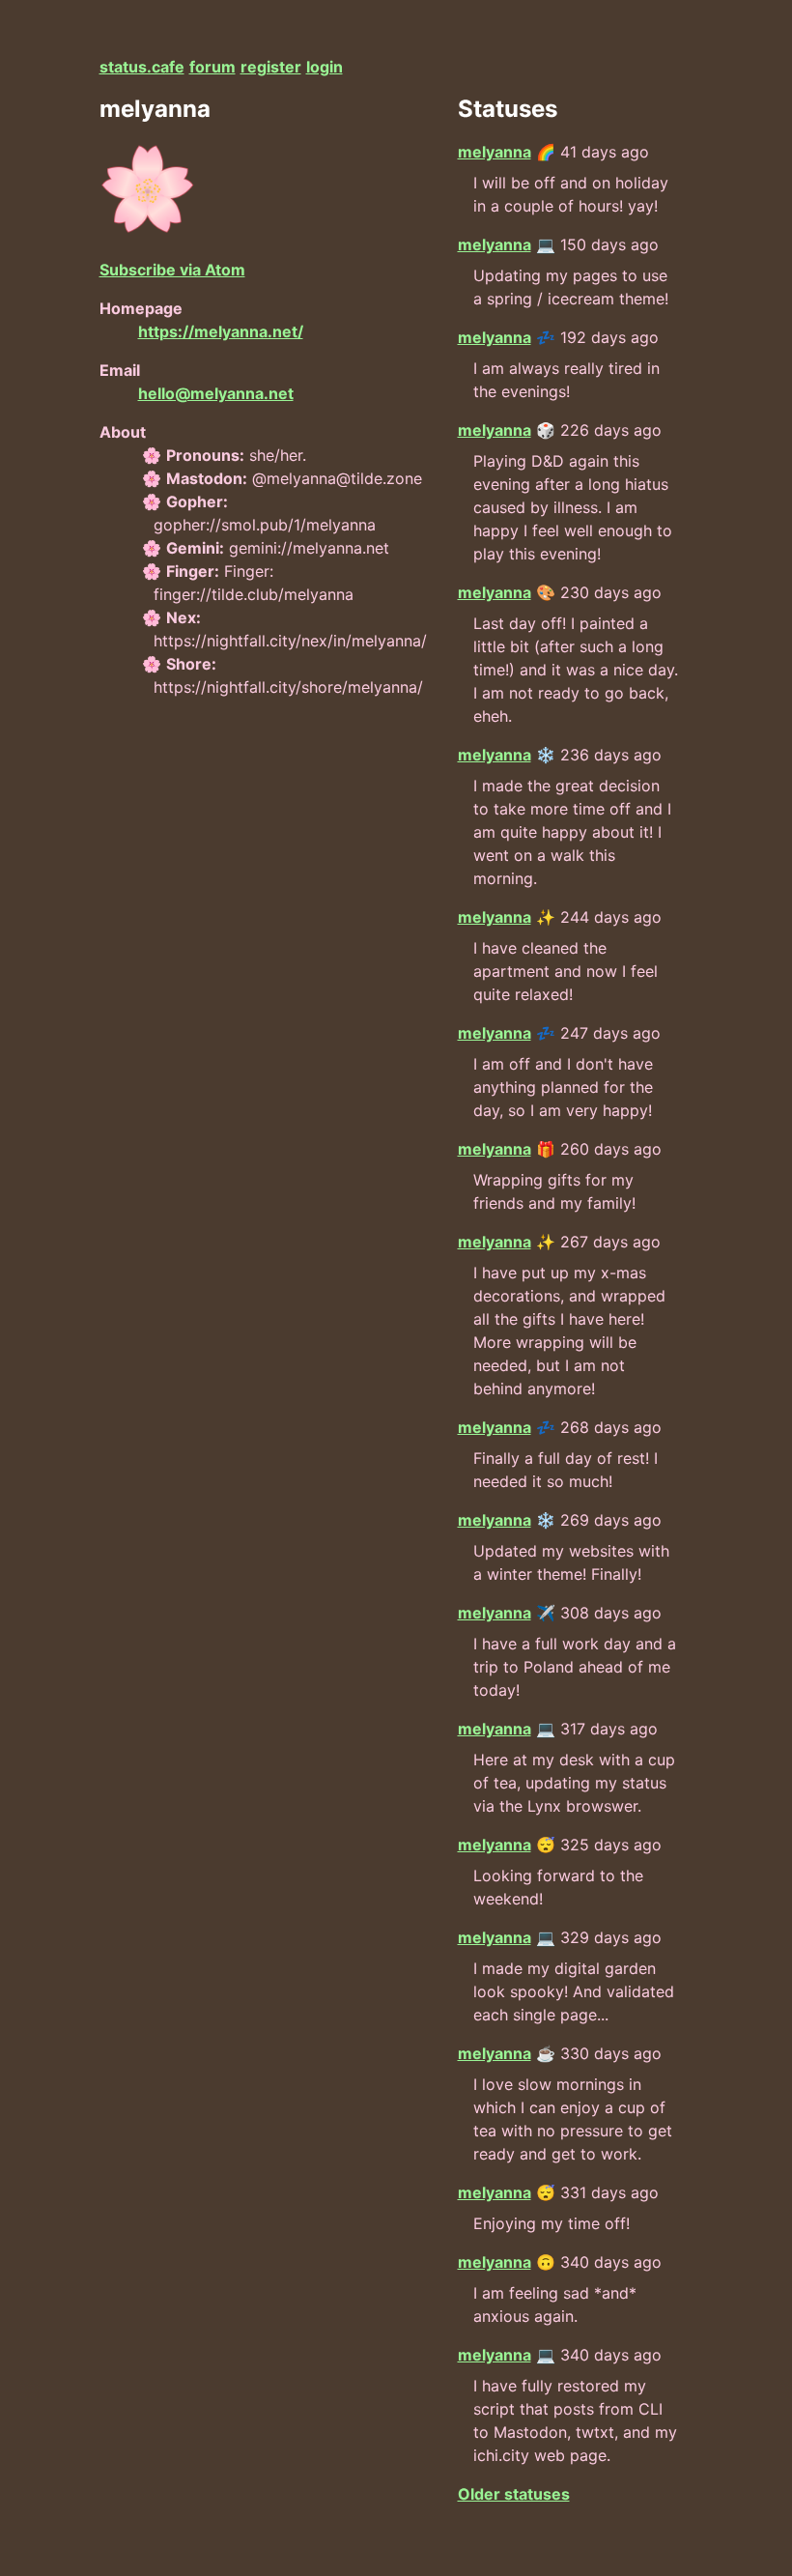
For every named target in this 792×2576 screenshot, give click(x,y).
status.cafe (142, 67)
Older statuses (514, 2494)
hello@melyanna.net (216, 393)
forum (212, 67)
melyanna (495, 152)
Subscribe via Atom (172, 270)
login (325, 67)
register (271, 67)
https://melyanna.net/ (221, 331)
